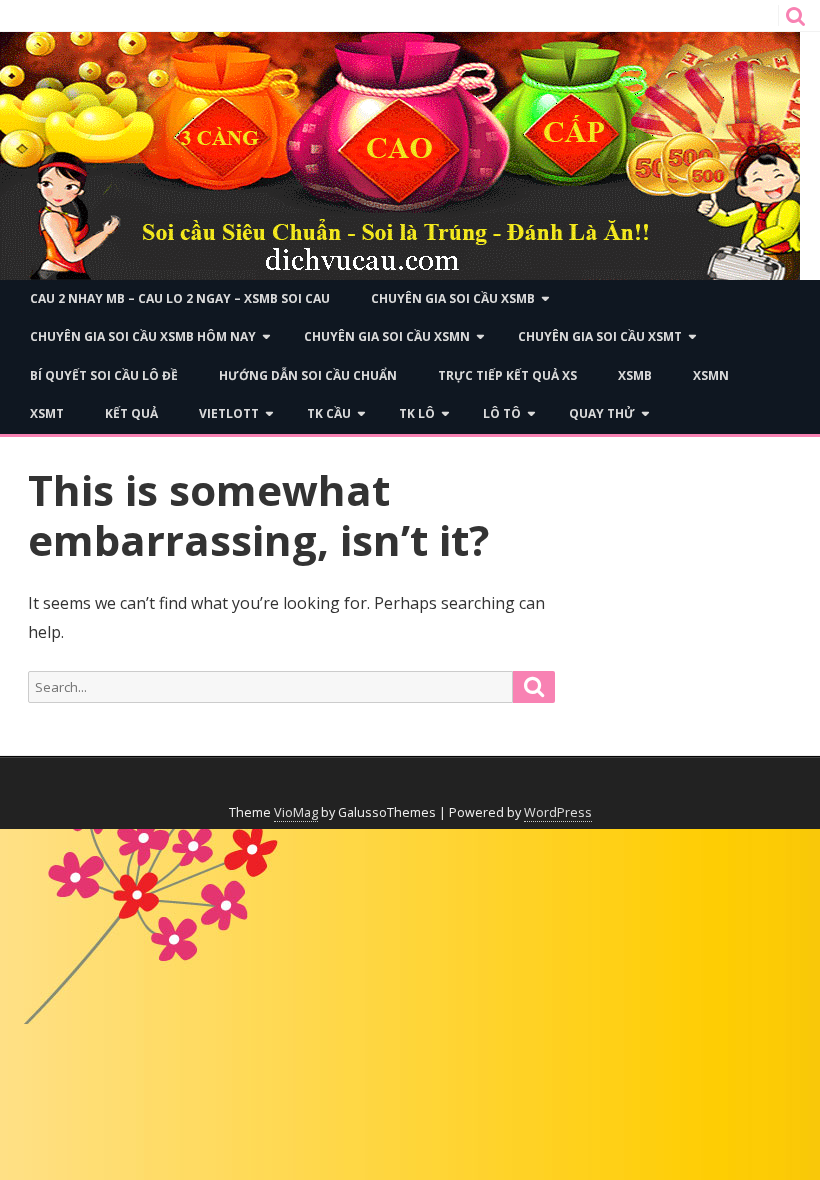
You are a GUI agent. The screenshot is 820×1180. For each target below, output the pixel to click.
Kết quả (131, 413)
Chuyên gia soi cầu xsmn (387, 336)
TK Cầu (329, 413)
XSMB (635, 375)
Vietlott (229, 413)
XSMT (47, 413)
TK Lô (417, 413)
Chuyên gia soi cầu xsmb (453, 298)
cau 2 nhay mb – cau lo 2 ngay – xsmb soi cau (180, 298)
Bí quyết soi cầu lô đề (104, 375)
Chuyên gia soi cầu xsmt (600, 336)
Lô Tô (502, 413)
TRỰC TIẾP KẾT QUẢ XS (507, 375)
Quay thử (602, 413)
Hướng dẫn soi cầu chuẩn (308, 375)
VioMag (296, 812)
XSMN (711, 375)
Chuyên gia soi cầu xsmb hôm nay (143, 336)
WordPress (558, 812)
